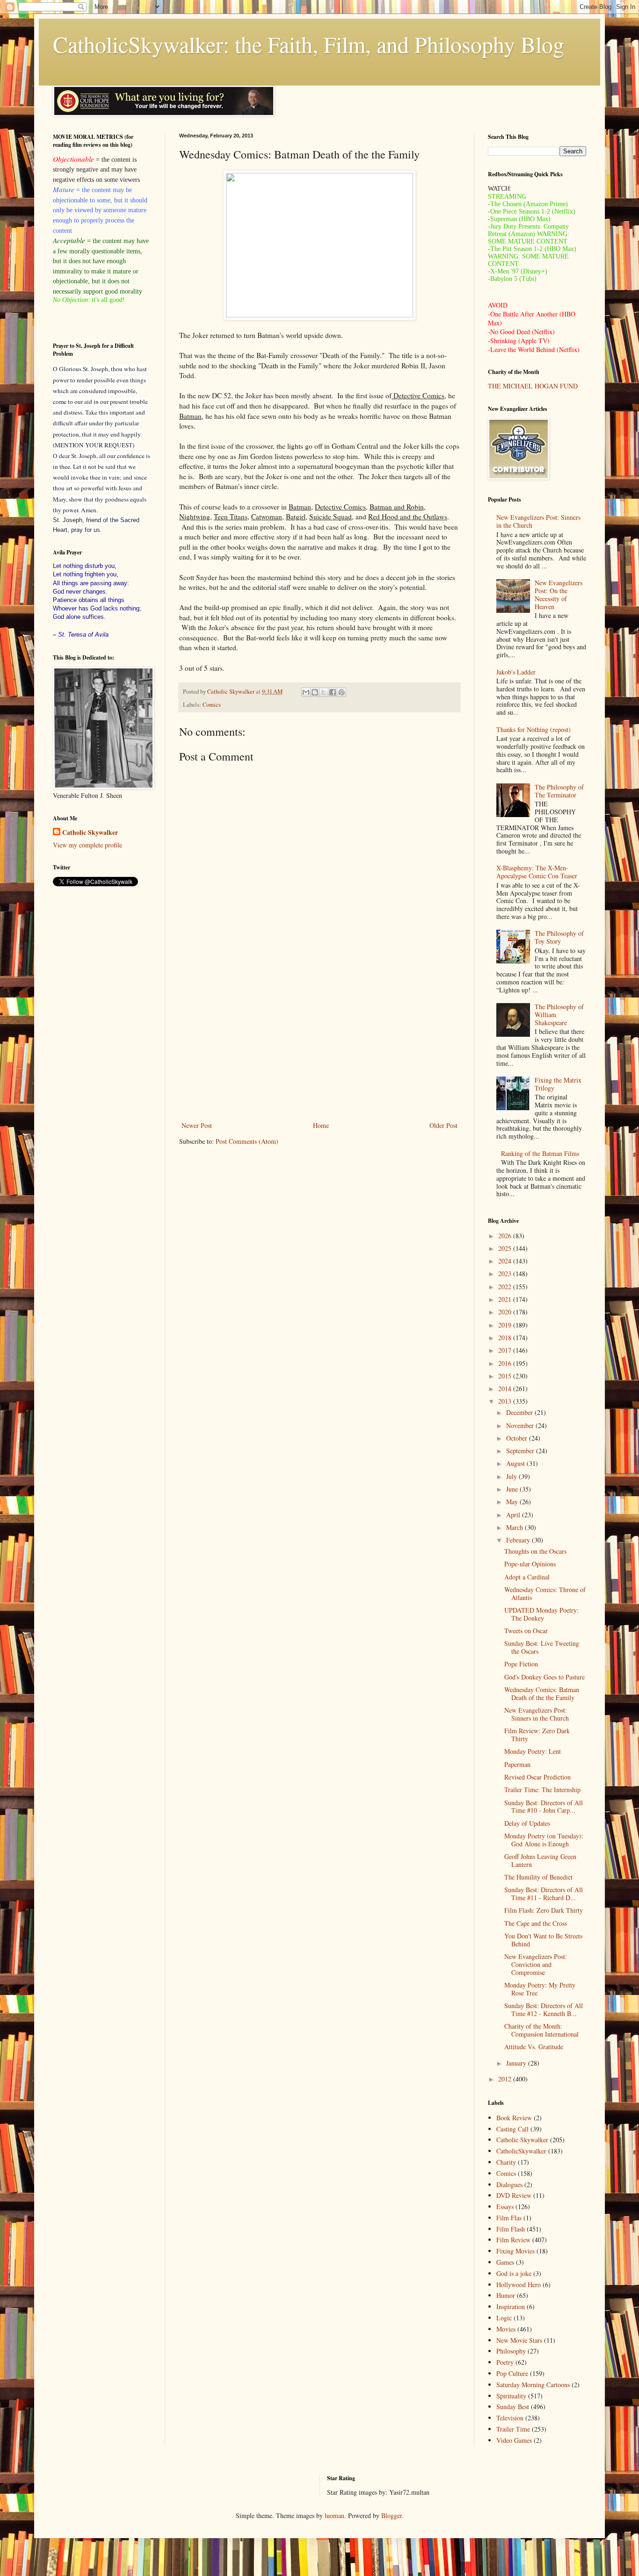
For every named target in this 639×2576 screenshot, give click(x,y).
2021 (506, 1299)
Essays (505, 2206)
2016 (506, 1363)
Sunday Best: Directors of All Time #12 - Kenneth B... (544, 2009)
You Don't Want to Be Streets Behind (543, 1940)
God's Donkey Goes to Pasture (545, 1677)
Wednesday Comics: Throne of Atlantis (545, 1593)
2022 (506, 1287)
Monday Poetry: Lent (533, 1751)
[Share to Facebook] (333, 692)
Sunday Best (513, 2407)
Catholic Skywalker (90, 832)
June (513, 1489)
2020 (506, 1312)
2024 (506, 1261)
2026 (506, 1236)
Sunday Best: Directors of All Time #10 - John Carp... (544, 1807)
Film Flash (511, 2229)
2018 (506, 1338)
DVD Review (514, 2195)
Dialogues (509, 2185)
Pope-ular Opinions (530, 1564)
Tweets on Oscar (526, 1631)
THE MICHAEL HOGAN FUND (533, 386)
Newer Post (197, 1125)
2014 (506, 1388)
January (517, 2063)
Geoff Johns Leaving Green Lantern (540, 1860)
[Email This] (306, 692)
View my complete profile (87, 845)
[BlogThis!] (315, 692)
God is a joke (514, 2273)
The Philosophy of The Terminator (559, 791)
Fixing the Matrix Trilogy (558, 1084)
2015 (506, 1376)
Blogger (392, 2515)
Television (510, 2418)
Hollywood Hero (519, 2285)
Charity (506, 2162)
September (521, 1451)
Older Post (443, 1125)
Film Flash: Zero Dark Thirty (544, 1910)
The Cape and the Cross (536, 1923)
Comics (212, 705)
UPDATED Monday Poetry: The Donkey (541, 1614)
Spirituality (511, 2396)
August (516, 1463)
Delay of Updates (527, 1823)
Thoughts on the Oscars (535, 1551)
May (513, 1502)
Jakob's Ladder (516, 672)
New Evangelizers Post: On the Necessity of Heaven (559, 594)
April (514, 1515)
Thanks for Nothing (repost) (534, 729)
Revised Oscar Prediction (537, 1777)
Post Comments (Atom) (247, 1141)
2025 (506, 1248)
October (518, 1438)
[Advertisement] (319, 1042)
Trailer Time (513, 2429)
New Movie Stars (519, 2340)
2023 (506, 1274)
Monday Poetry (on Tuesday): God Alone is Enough (544, 1840)
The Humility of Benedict (538, 1877)
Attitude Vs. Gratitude (534, 2047)
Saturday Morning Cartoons (533, 2385)
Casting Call (512, 2129)
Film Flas (509, 2218)
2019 (506, 1325)
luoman (334, 2515)
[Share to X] (324, 692)
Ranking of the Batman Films (540, 1153)
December (520, 1412)
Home (321, 1125)
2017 (506, 1350)
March (516, 1527)
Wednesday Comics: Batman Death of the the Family (542, 1693)
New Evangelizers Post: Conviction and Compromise (536, 1964)
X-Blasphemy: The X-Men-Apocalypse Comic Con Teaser (537, 872)
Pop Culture (512, 2373)
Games (505, 2262)
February (519, 1540)
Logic (504, 2318)
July (512, 1476)
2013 (506, 1401)
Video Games (514, 2440)
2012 (506, 2079)
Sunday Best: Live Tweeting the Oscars (542, 1647)
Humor (506, 2295)
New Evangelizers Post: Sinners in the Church (538, 521)
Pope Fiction (521, 1664)
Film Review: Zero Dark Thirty (537, 1735)
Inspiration (511, 2307)
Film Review (513, 2240)
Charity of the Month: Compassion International (541, 2030)
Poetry (505, 2362)
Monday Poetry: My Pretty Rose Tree (540, 1989)
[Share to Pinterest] (341, 692)
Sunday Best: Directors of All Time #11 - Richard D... (544, 1894)
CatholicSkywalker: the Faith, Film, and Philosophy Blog (309, 44)
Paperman (517, 1764)
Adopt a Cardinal (527, 1577)
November (521, 1425)
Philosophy (511, 2351)
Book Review (514, 2118)
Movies (506, 2329)
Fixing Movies (516, 2251)
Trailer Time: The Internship (542, 1790)
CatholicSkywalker (521, 2151)
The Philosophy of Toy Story (559, 937)
